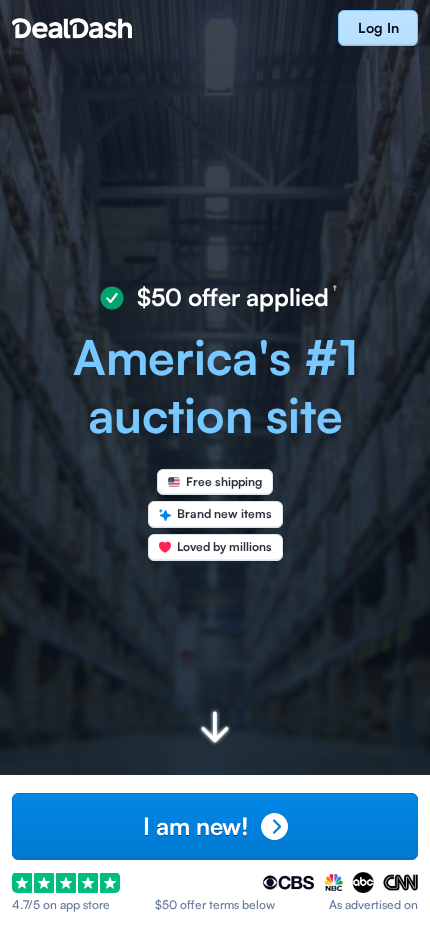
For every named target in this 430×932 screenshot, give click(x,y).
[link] (378, 28)
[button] (215, 826)
